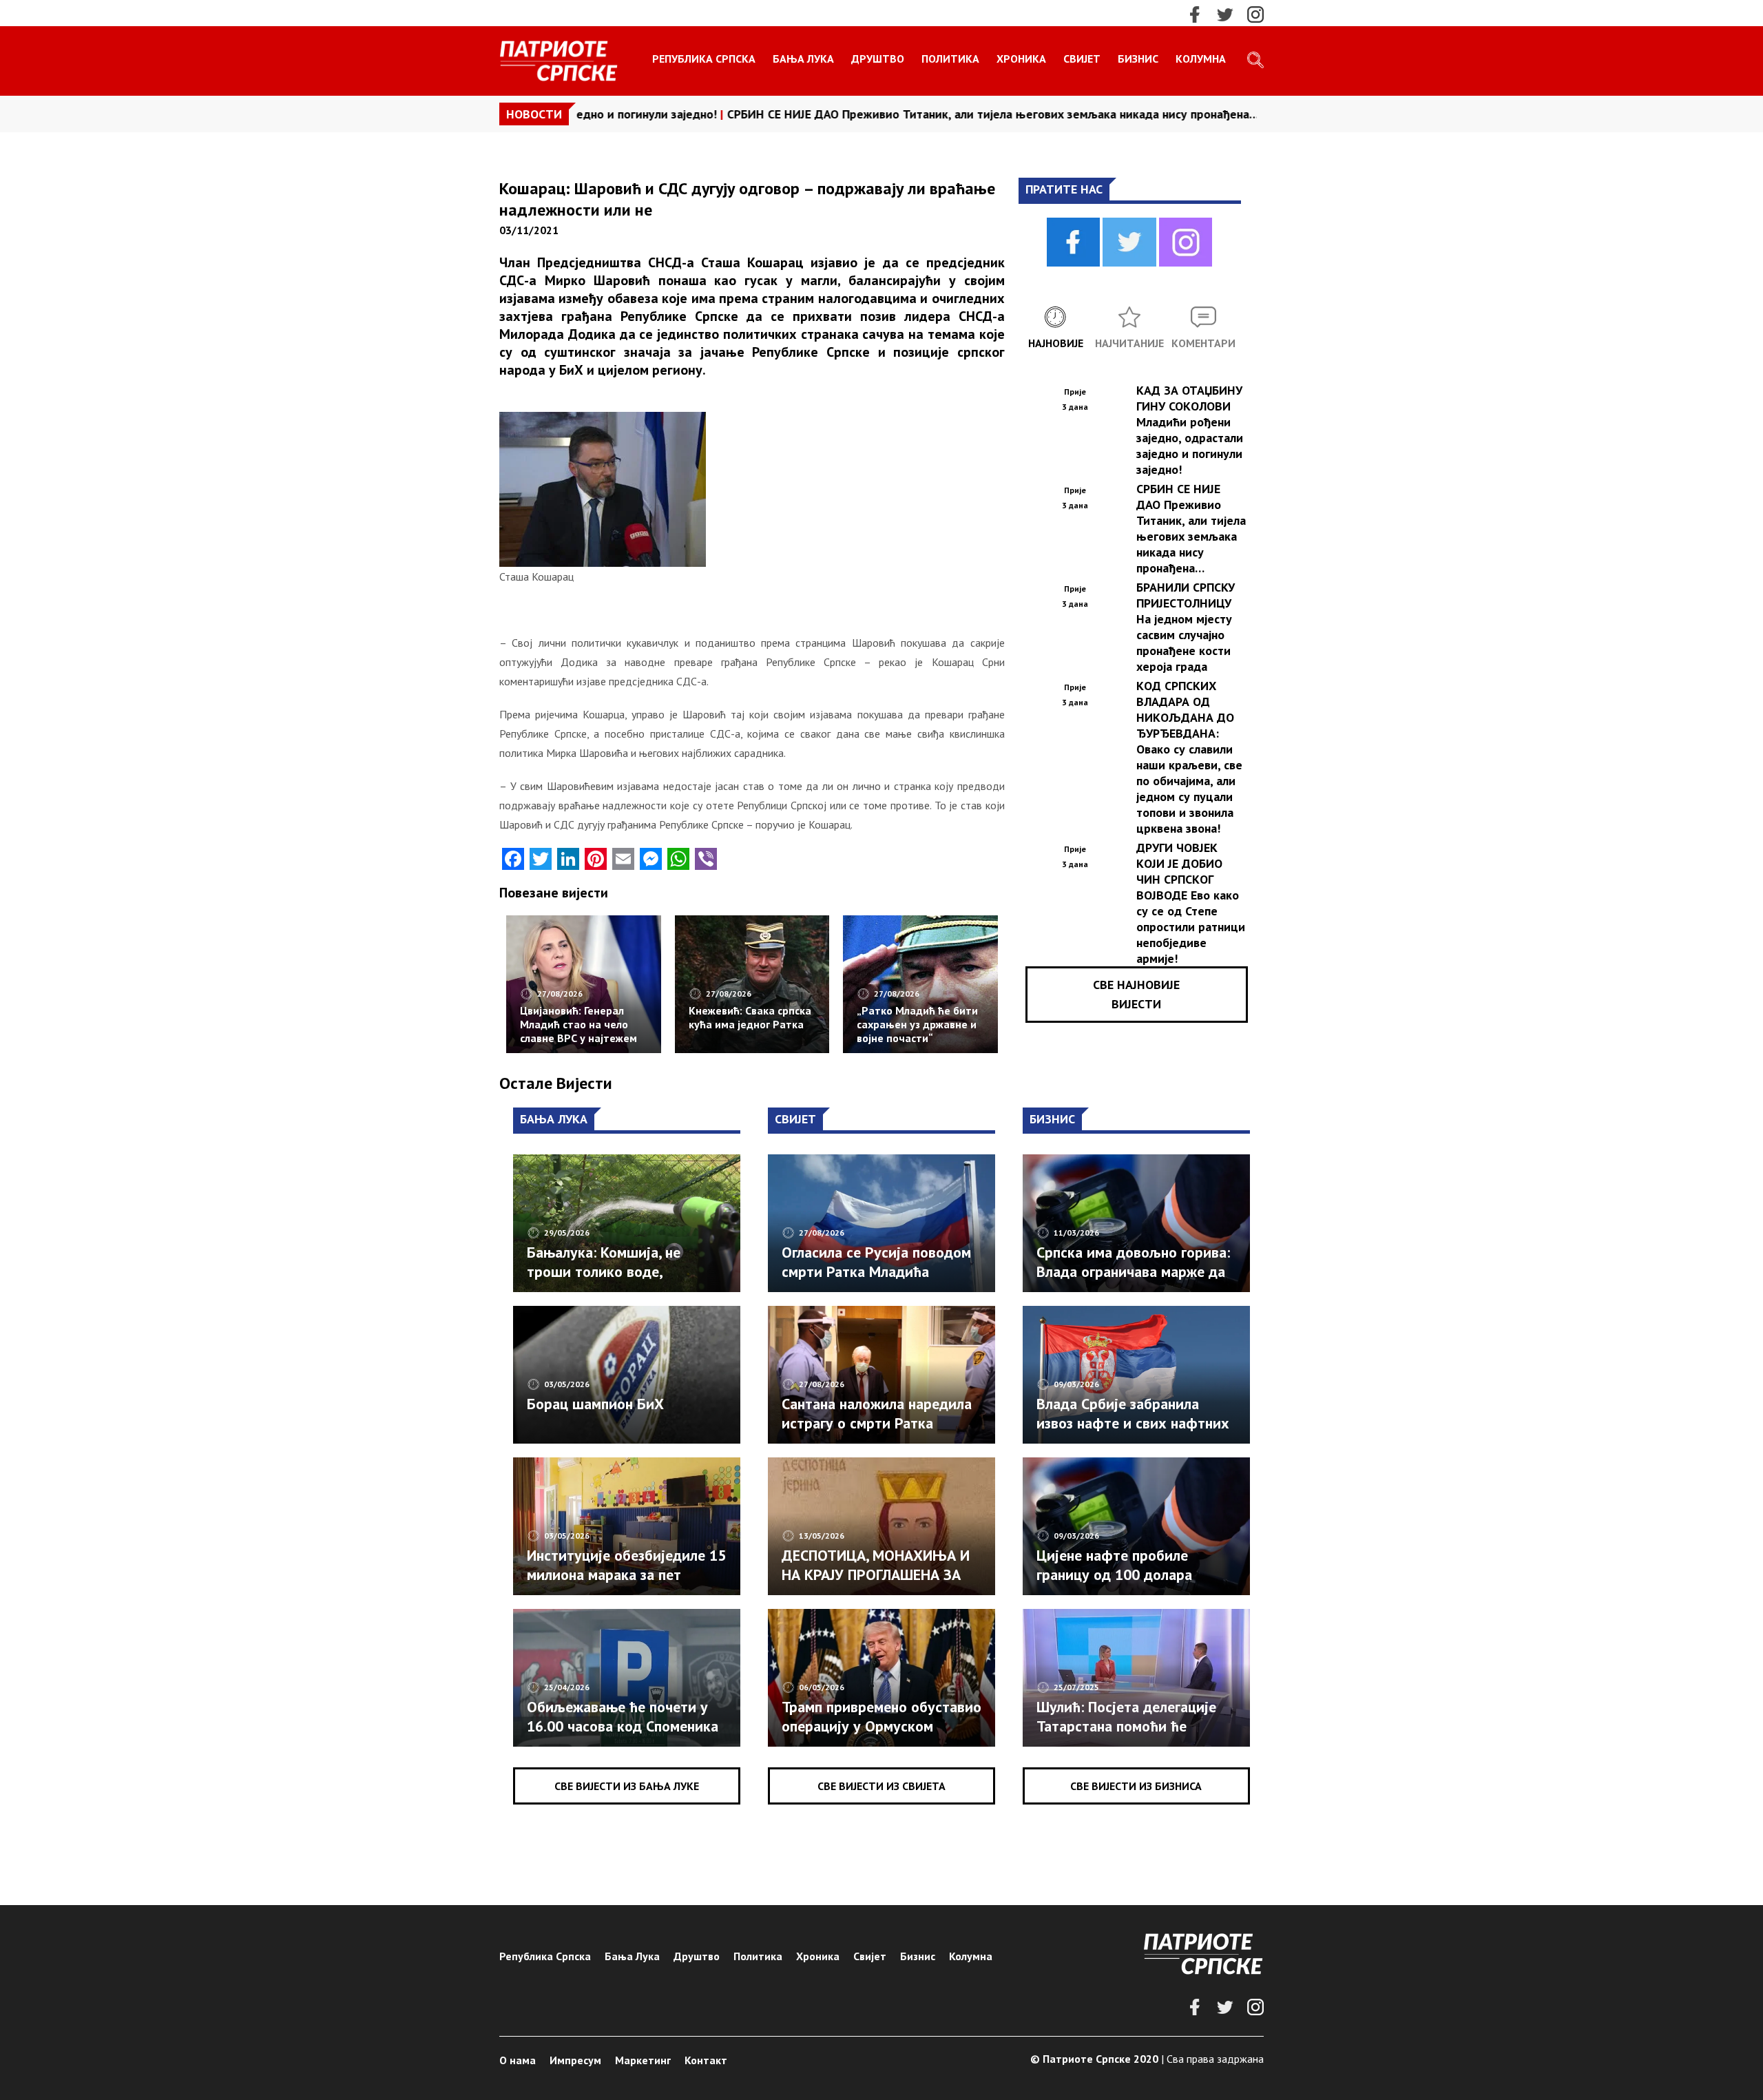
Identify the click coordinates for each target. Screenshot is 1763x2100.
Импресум (575, 2060)
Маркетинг (643, 2060)
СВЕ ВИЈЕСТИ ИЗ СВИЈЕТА (881, 1786)
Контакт (706, 2060)
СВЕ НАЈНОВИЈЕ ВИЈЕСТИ (1136, 994)
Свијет (1082, 59)
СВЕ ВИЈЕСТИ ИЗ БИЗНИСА (1136, 1786)
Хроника (1021, 59)
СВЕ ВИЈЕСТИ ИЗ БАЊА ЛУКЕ (627, 1786)
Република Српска (704, 59)
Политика (950, 59)
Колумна (1201, 59)
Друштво (878, 59)
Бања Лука (803, 59)
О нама (518, 2060)
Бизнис (1138, 59)
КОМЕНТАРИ (1203, 343)
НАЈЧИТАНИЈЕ (1129, 343)
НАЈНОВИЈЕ (1056, 343)
